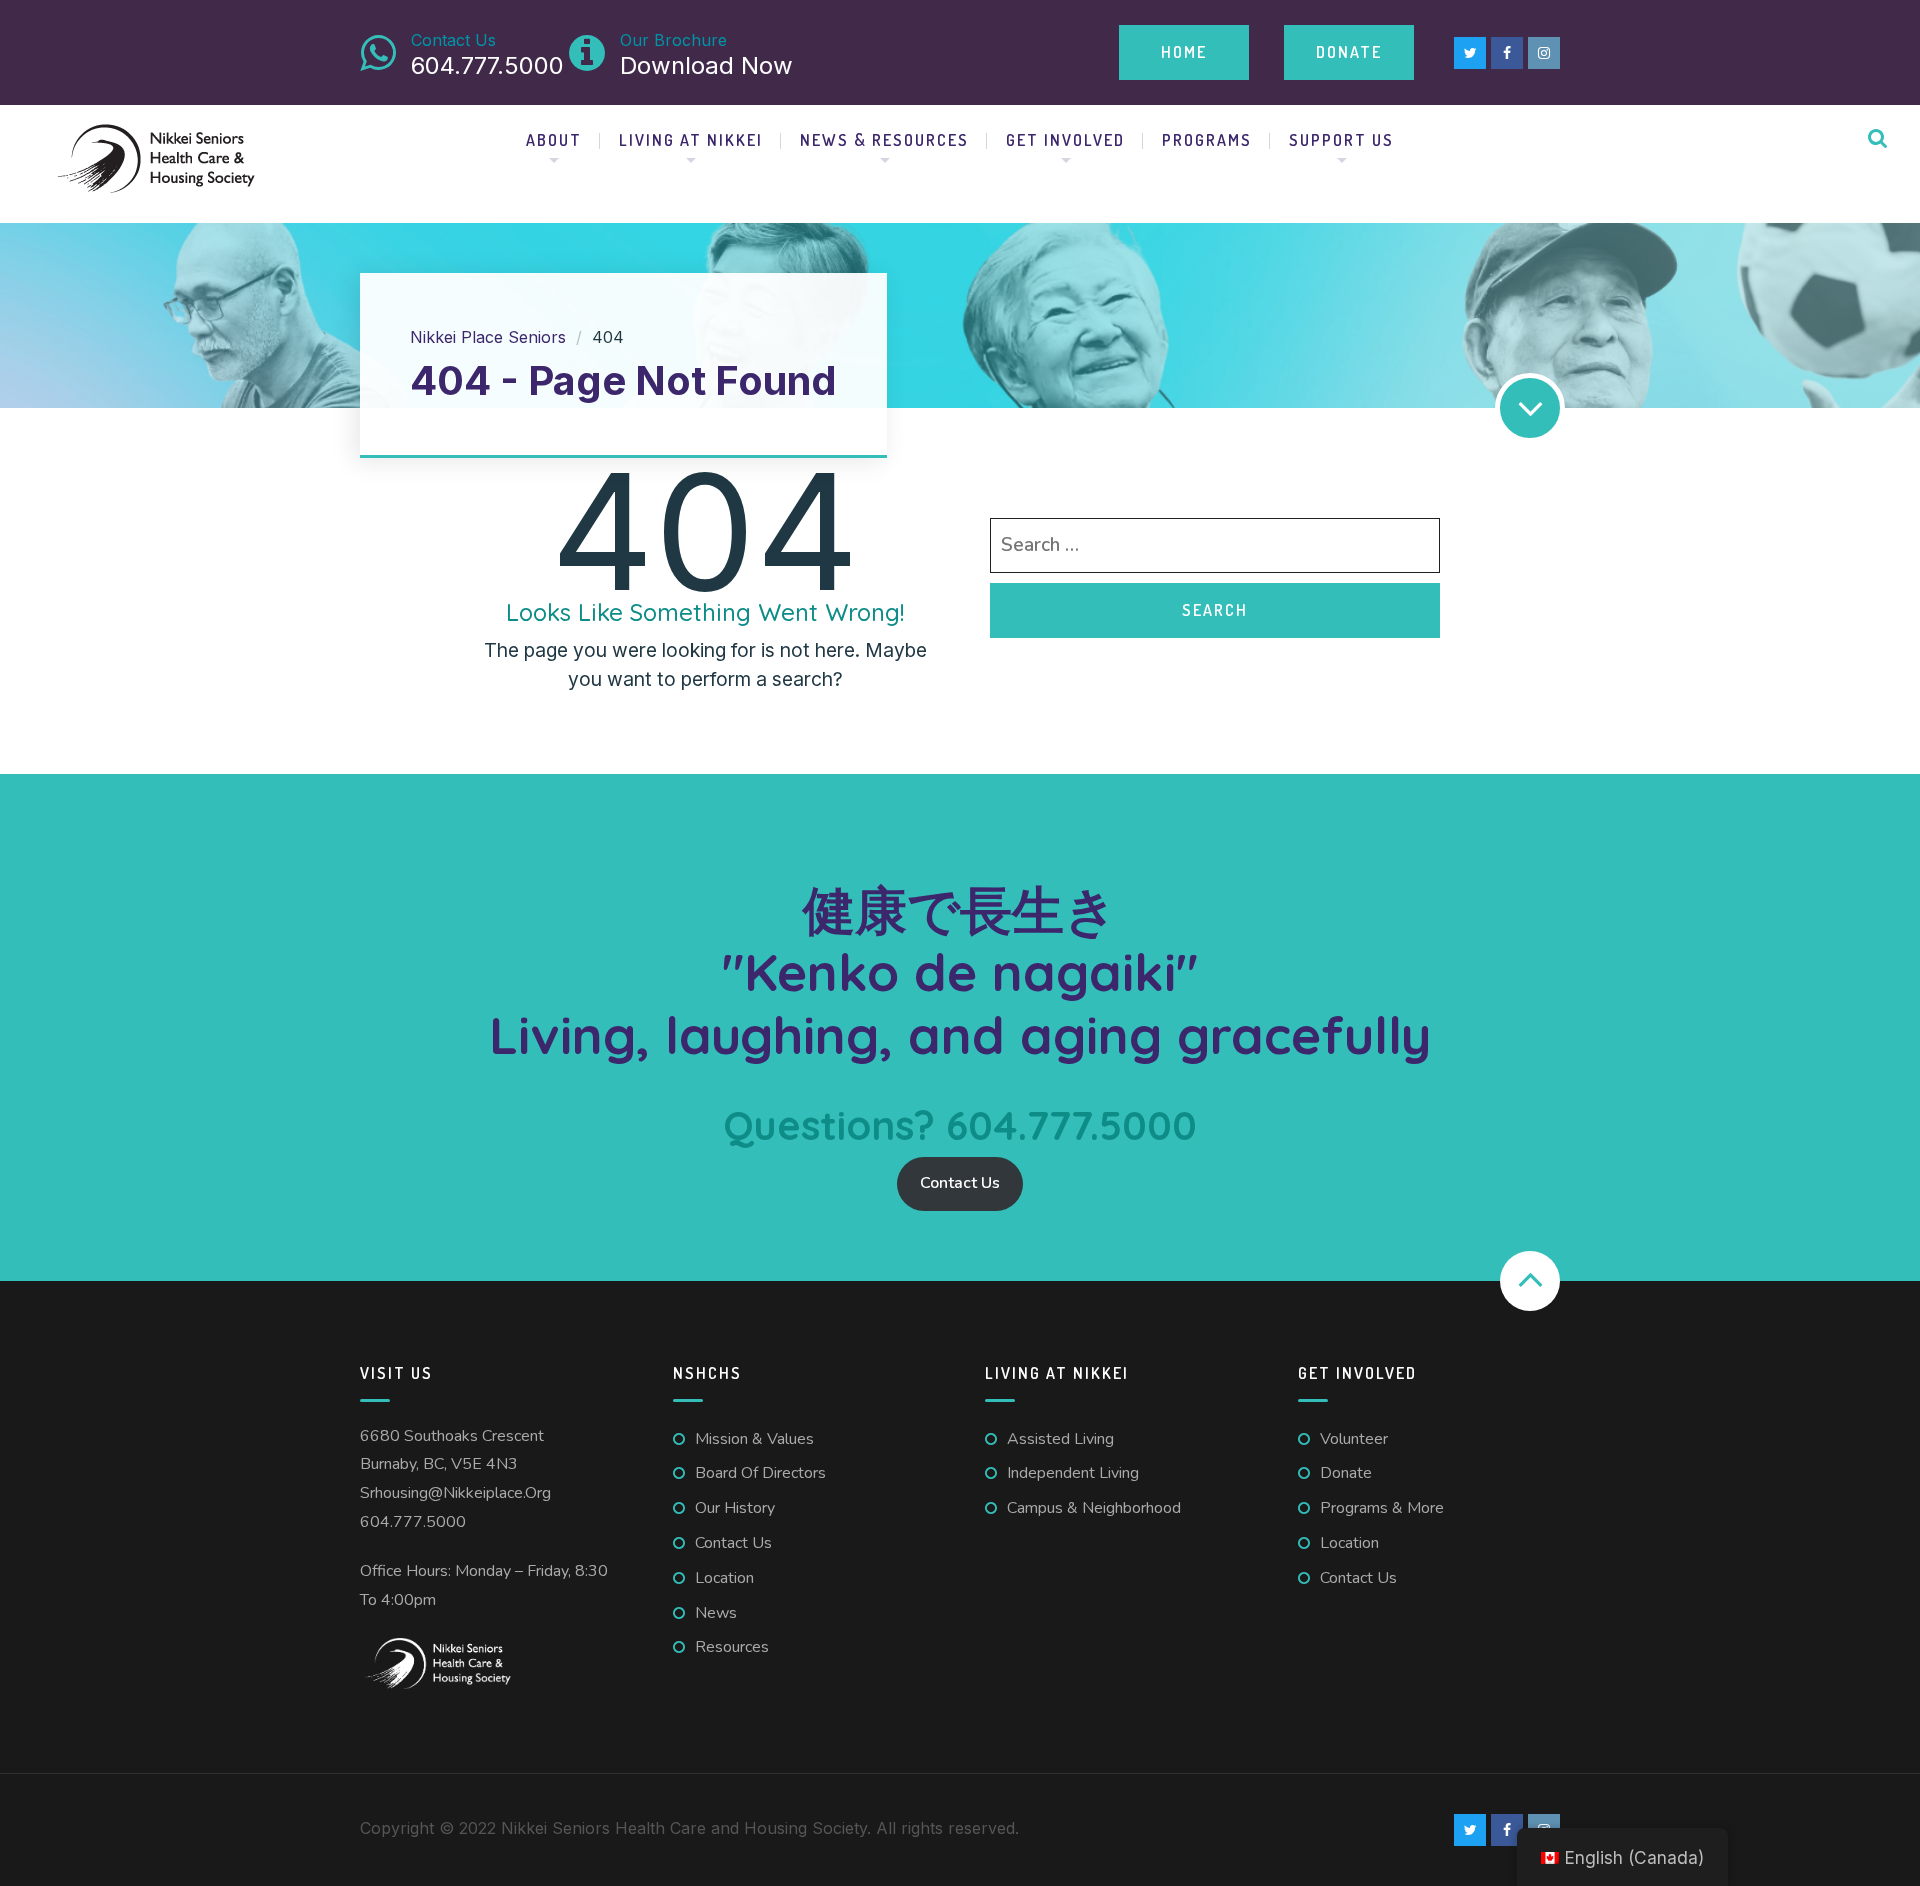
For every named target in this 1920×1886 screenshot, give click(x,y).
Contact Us (960, 1183)
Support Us (1341, 140)
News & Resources (884, 140)
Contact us (733, 1543)
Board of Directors (760, 1473)
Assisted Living (1060, 1439)
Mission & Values (754, 1439)
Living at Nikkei (691, 140)
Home (1184, 52)
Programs (1207, 140)
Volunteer (1354, 1439)
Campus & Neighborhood (1094, 1508)
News (716, 1613)
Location (724, 1578)
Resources (732, 1647)
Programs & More (1382, 1508)
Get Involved (1065, 140)
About (554, 140)
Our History (735, 1508)
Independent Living (1073, 1473)
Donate (1349, 52)
